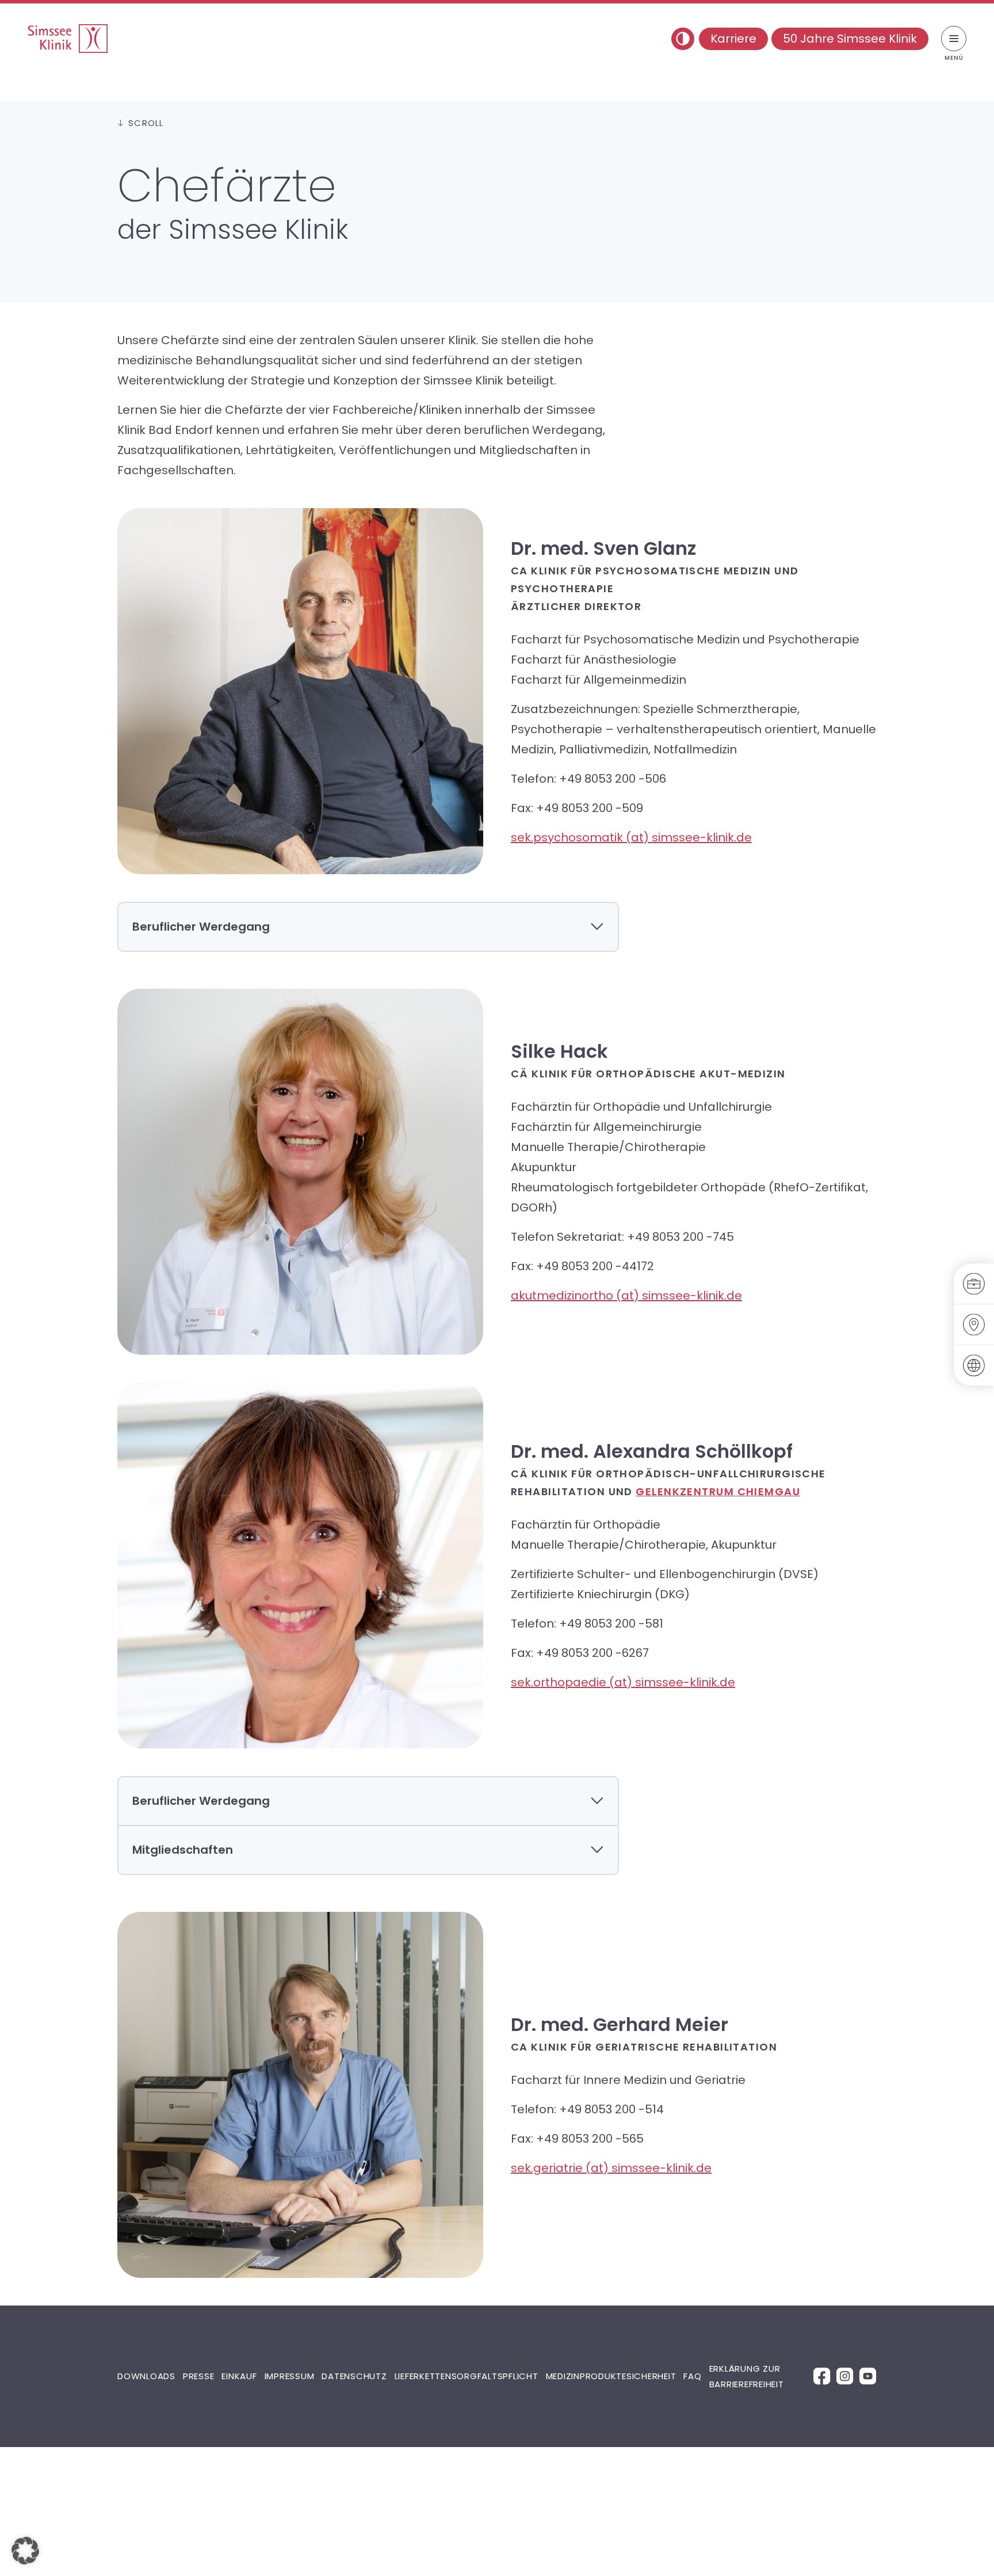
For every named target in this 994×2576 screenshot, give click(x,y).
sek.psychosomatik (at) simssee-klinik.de (631, 837)
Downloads (146, 2376)
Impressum (290, 2376)
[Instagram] (845, 2375)
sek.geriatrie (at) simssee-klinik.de (611, 2168)
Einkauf (239, 2376)
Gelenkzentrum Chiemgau (718, 1491)
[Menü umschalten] (954, 39)
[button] (25, 2551)
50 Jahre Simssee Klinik (850, 39)
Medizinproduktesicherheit (611, 2376)
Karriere (733, 39)
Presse (199, 2376)
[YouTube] (868, 2375)
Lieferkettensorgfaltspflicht (467, 2376)
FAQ (692, 2376)
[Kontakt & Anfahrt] (974, 1325)
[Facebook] (822, 2375)
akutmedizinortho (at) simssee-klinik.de (626, 1295)
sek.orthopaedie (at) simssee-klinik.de (623, 1682)
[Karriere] (974, 1284)
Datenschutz (354, 2376)
